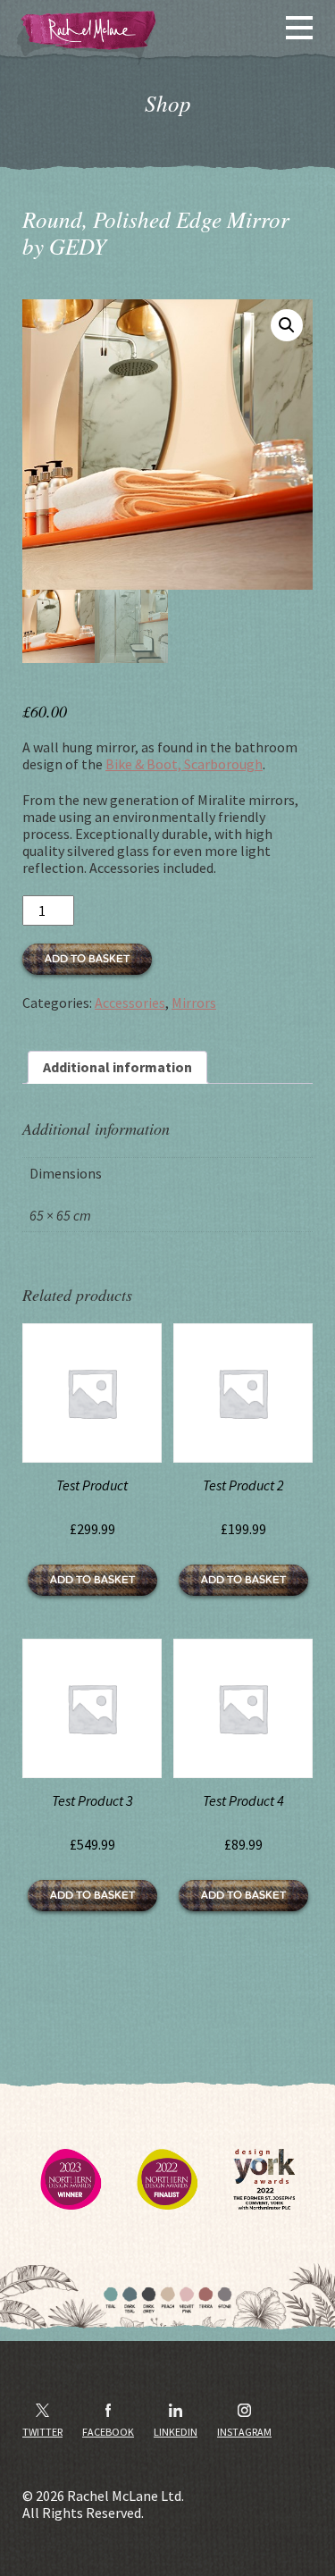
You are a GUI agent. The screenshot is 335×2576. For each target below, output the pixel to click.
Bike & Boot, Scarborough (184, 764)
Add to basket (87, 959)
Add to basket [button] (92, 1580)
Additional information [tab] (117, 1067)
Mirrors (194, 1003)
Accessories (130, 1003)
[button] (287, 325)
